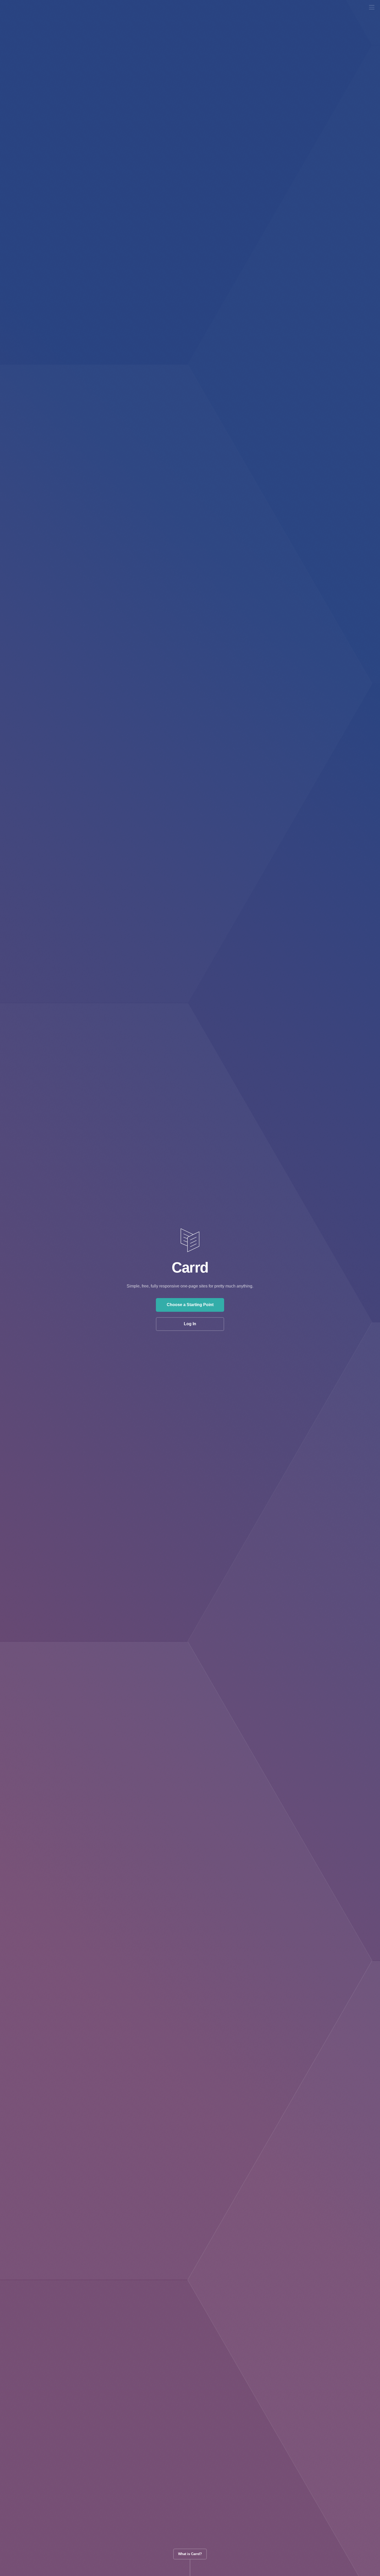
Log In (190, 1324)
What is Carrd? (190, 2554)
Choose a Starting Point (190, 1305)
